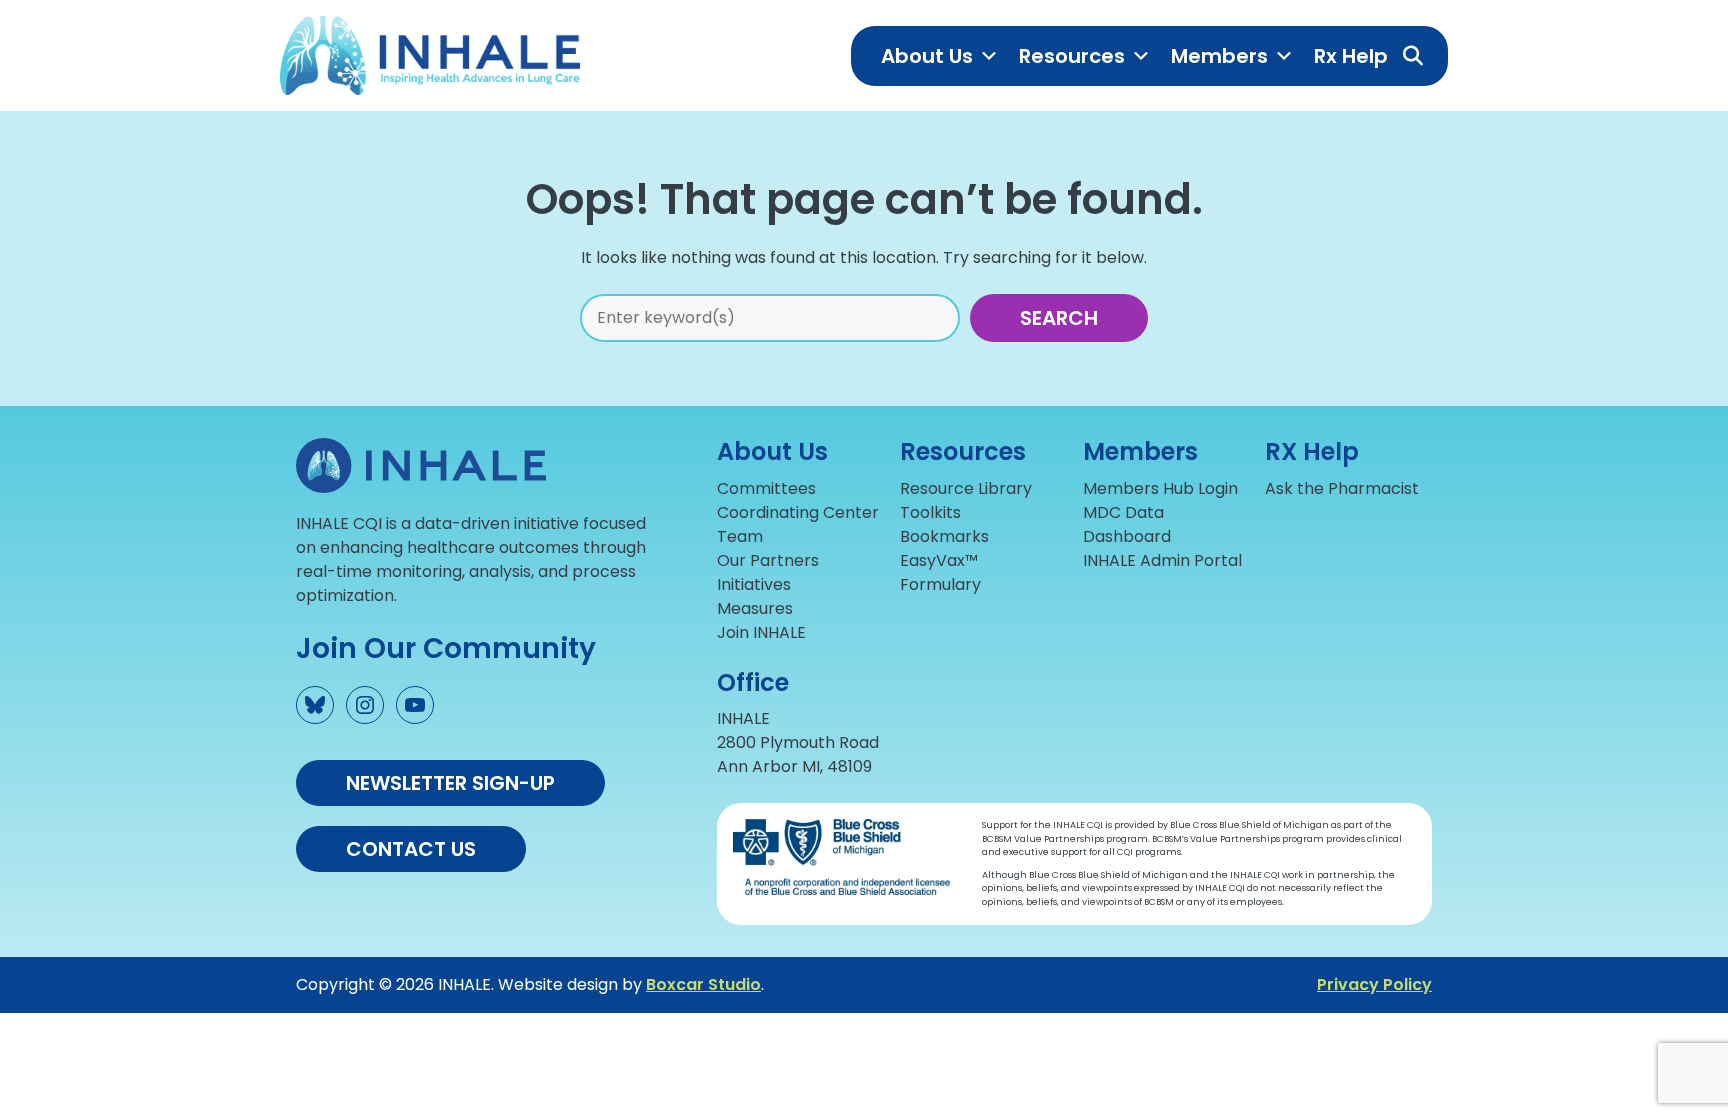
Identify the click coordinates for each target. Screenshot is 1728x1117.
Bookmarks (944, 536)
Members (1219, 56)
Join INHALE (761, 632)
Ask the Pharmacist (1342, 488)
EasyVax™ (939, 560)
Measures (755, 608)
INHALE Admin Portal (1162, 560)
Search (1059, 318)
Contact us (411, 849)
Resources (1072, 56)
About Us (927, 56)
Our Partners (768, 560)
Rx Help (1351, 56)
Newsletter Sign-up (450, 783)
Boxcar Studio (703, 984)
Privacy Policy (1374, 984)
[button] (1413, 56)
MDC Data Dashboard (1127, 524)
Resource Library (966, 488)
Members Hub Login (1160, 488)
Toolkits (930, 512)
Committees (766, 488)
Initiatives (754, 584)
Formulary (940, 584)
